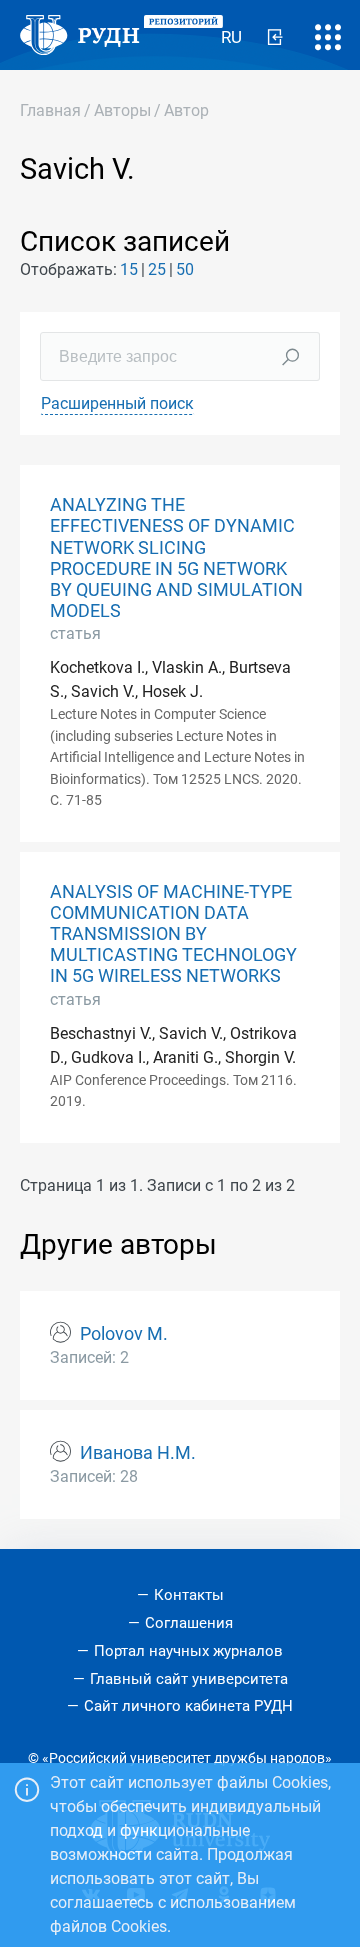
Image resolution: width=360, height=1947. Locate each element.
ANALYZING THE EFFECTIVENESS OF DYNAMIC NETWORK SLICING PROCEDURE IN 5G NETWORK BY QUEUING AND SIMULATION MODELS (176, 558)
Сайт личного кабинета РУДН (188, 1706)
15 (129, 269)
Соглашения (189, 1623)
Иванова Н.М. (138, 1453)
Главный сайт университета (189, 1679)
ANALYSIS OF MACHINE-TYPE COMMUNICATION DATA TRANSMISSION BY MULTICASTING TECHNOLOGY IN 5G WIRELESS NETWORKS (173, 934)
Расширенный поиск (117, 403)
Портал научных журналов (188, 1651)
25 (157, 269)
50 (185, 269)
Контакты (189, 1595)
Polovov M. (124, 1334)
